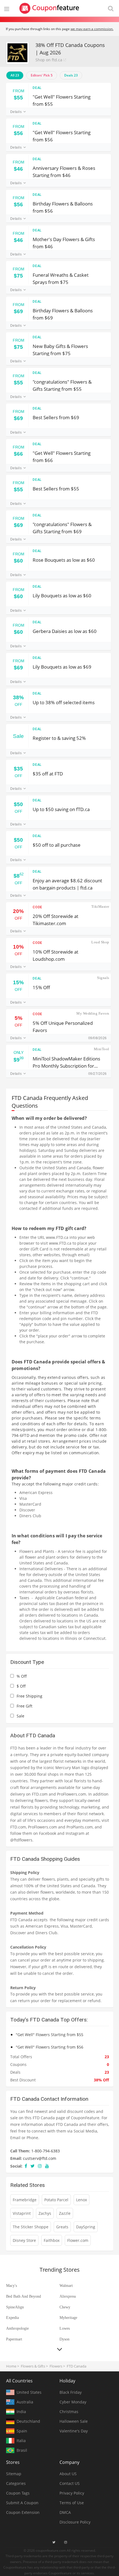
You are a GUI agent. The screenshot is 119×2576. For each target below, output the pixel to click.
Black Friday (71, 2392)
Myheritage (68, 2318)
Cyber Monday (73, 2402)
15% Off (41, 987)
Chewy (65, 2307)
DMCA (65, 2512)
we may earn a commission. (92, 29)
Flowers (56, 2366)
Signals (103, 978)
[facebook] (26, 2166)
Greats (62, 2227)
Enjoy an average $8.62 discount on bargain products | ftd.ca (67, 884)
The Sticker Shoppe (31, 2227)
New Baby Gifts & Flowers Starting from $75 (60, 349)
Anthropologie (17, 2328)
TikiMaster (100, 906)
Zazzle (65, 2213)
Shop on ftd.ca (49, 60)
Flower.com (78, 2240)
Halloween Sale (74, 2421)
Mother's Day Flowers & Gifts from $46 (64, 243)
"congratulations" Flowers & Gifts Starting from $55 (62, 385)
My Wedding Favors (93, 1013)
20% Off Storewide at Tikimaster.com (55, 919)
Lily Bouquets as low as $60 (62, 596)
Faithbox (52, 2240)
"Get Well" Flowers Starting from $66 (62, 456)
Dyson (64, 2339)
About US (68, 2474)
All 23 (15, 75)
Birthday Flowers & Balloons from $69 (63, 314)
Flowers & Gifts (33, 2366)
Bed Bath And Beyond (24, 2296)
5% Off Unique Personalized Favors (63, 1026)
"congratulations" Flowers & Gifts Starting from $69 (62, 528)
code (37, 907)
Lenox (82, 2200)
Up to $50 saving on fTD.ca (61, 809)
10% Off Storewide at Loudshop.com (55, 955)
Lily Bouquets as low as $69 (62, 667)
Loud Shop (100, 942)
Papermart (14, 2339)
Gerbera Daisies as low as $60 (65, 631)
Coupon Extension (23, 2512)
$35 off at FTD (48, 774)
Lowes (65, 2328)
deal (37, 88)
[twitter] (33, 2166)
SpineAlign (15, 2307)
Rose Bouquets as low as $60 (64, 560)
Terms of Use (72, 2503)
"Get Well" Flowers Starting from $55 (62, 100)
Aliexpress (68, 2296)
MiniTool (102, 1049)
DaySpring (86, 2227)
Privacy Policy (72, 2493)
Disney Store (24, 2240)
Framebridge (25, 2200)
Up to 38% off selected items (64, 702)
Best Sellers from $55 (56, 489)
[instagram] (40, 2166)
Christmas (69, 2412)
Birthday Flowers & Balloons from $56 (63, 207)
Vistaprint (22, 2213)
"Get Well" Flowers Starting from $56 (62, 136)
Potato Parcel (56, 2200)
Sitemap (14, 2474)
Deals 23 (71, 75)
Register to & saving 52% (59, 738)
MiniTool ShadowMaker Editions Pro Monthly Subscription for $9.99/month (66, 1062)
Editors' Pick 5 (42, 75)
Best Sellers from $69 (56, 417)
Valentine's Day (74, 2431)
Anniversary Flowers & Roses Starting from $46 (64, 171)
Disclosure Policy (75, 2522)
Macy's (11, 2286)
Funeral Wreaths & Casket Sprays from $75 (61, 278)
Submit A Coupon (22, 2503)
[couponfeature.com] (49, 8)
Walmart (66, 2286)
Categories (16, 2483)
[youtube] (47, 2166)
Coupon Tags (18, 2493)
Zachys (45, 2213)
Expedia (12, 2318)
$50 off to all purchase (57, 845)
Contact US (70, 2483)
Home (11, 2366)
